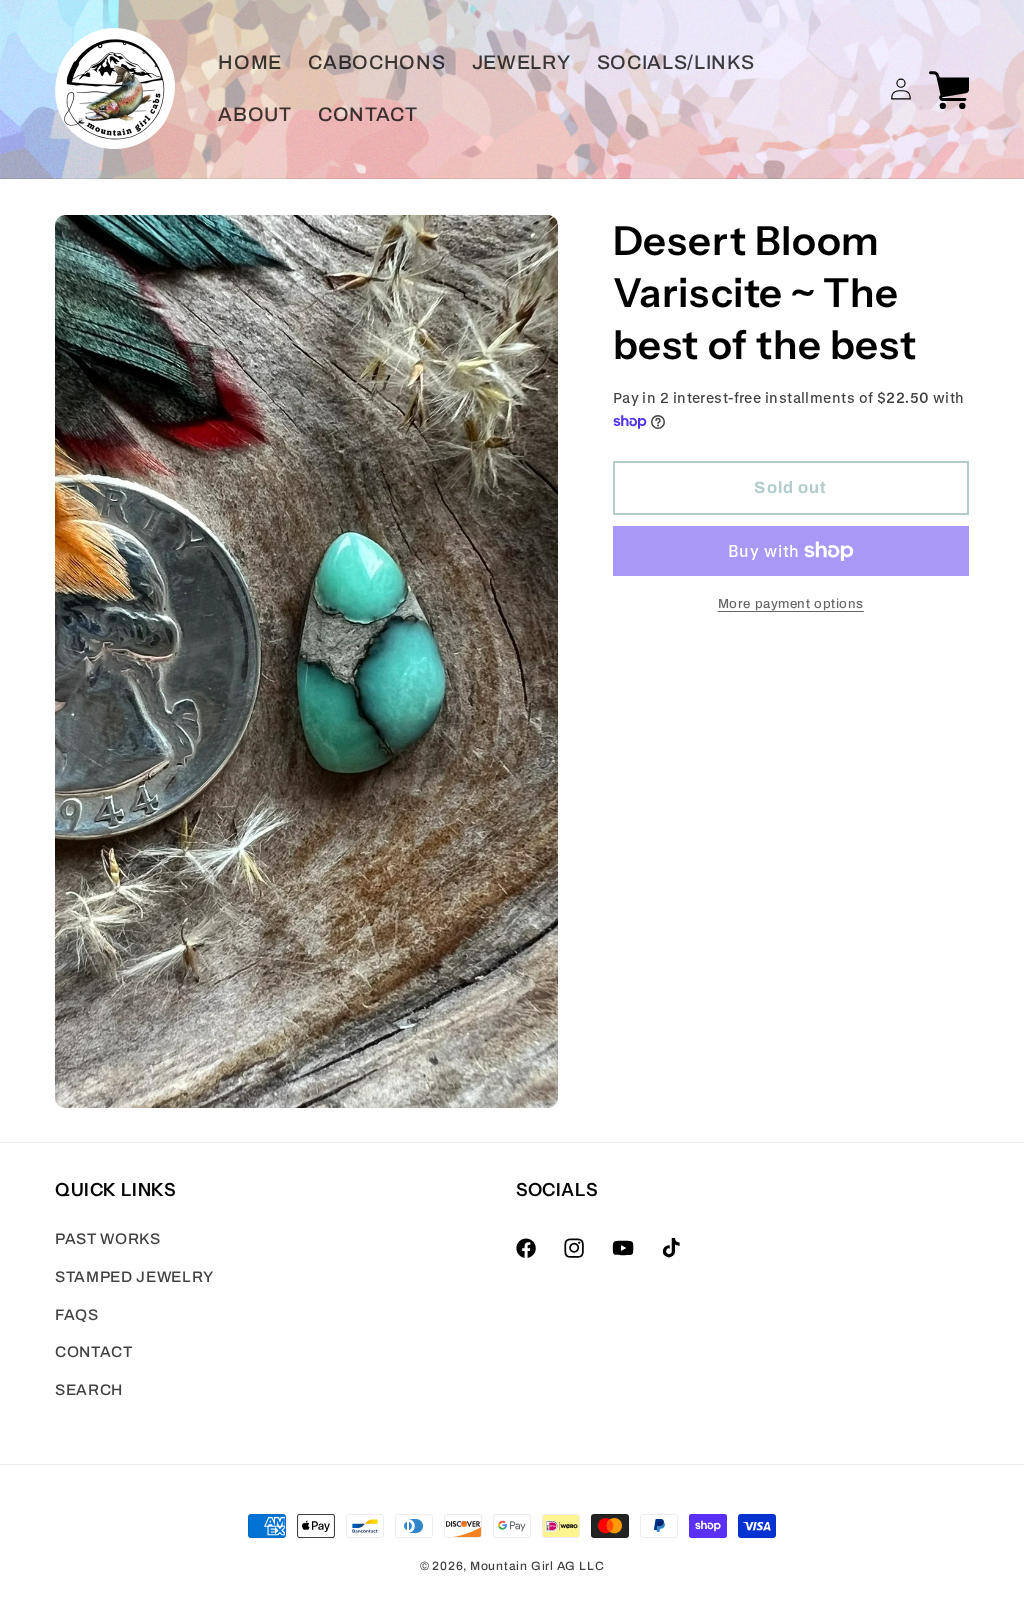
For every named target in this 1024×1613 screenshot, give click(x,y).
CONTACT (94, 1351)
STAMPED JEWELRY (134, 1276)
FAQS (77, 1314)
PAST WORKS (108, 1238)
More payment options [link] (791, 603)
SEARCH (89, 1389)
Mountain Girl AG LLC (537, 1566)
